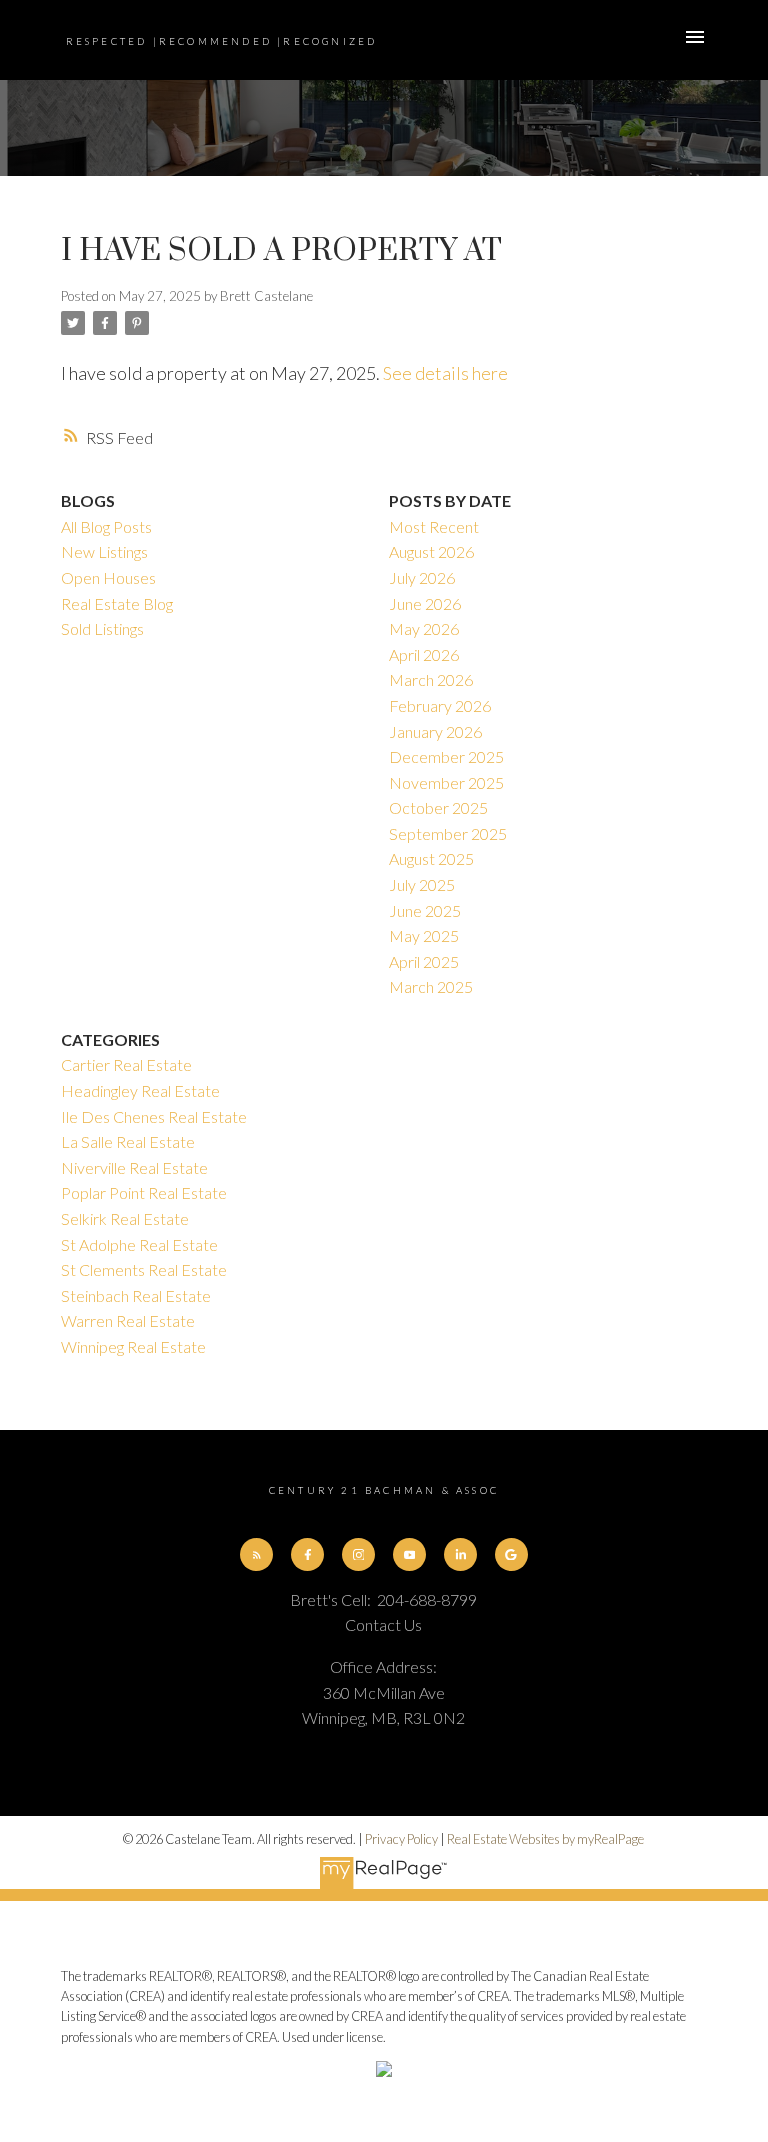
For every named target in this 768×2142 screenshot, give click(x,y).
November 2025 (446, 782)
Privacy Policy (401, 1839)
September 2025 (448, 833)
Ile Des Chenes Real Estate (154, 1116)
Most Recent (434, 526)
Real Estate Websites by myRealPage (545, 1839)
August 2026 (431, 551)
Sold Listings (102, 628)
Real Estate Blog (117, 603)
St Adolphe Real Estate (139, 1244)
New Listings (104, 551)
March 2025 (431, 986)
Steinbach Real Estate (136, 1295)
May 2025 (424, 935)
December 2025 (446, 756)
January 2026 (435, 731)
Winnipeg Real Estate (133, 1346)
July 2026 (422, 577)
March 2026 (431, 679)
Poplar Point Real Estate (144, 1192)
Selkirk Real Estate (125, 1218)
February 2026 (440, 705)
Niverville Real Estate (134, 1167)
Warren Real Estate (128, 1320)
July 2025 (422, 884)
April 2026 (424, 654)
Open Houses (108, 577)
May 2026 (424, 628)
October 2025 (438, 807)
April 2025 (424, 961)
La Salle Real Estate (128, 1141)
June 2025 (425, 910)
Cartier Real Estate (126, 1064)
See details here (445, 373)
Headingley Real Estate (140, 1090)
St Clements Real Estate (144, 1269)
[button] (256, 1554)
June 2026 (425, 603)
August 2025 (431, 858)
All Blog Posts (106, 526)
